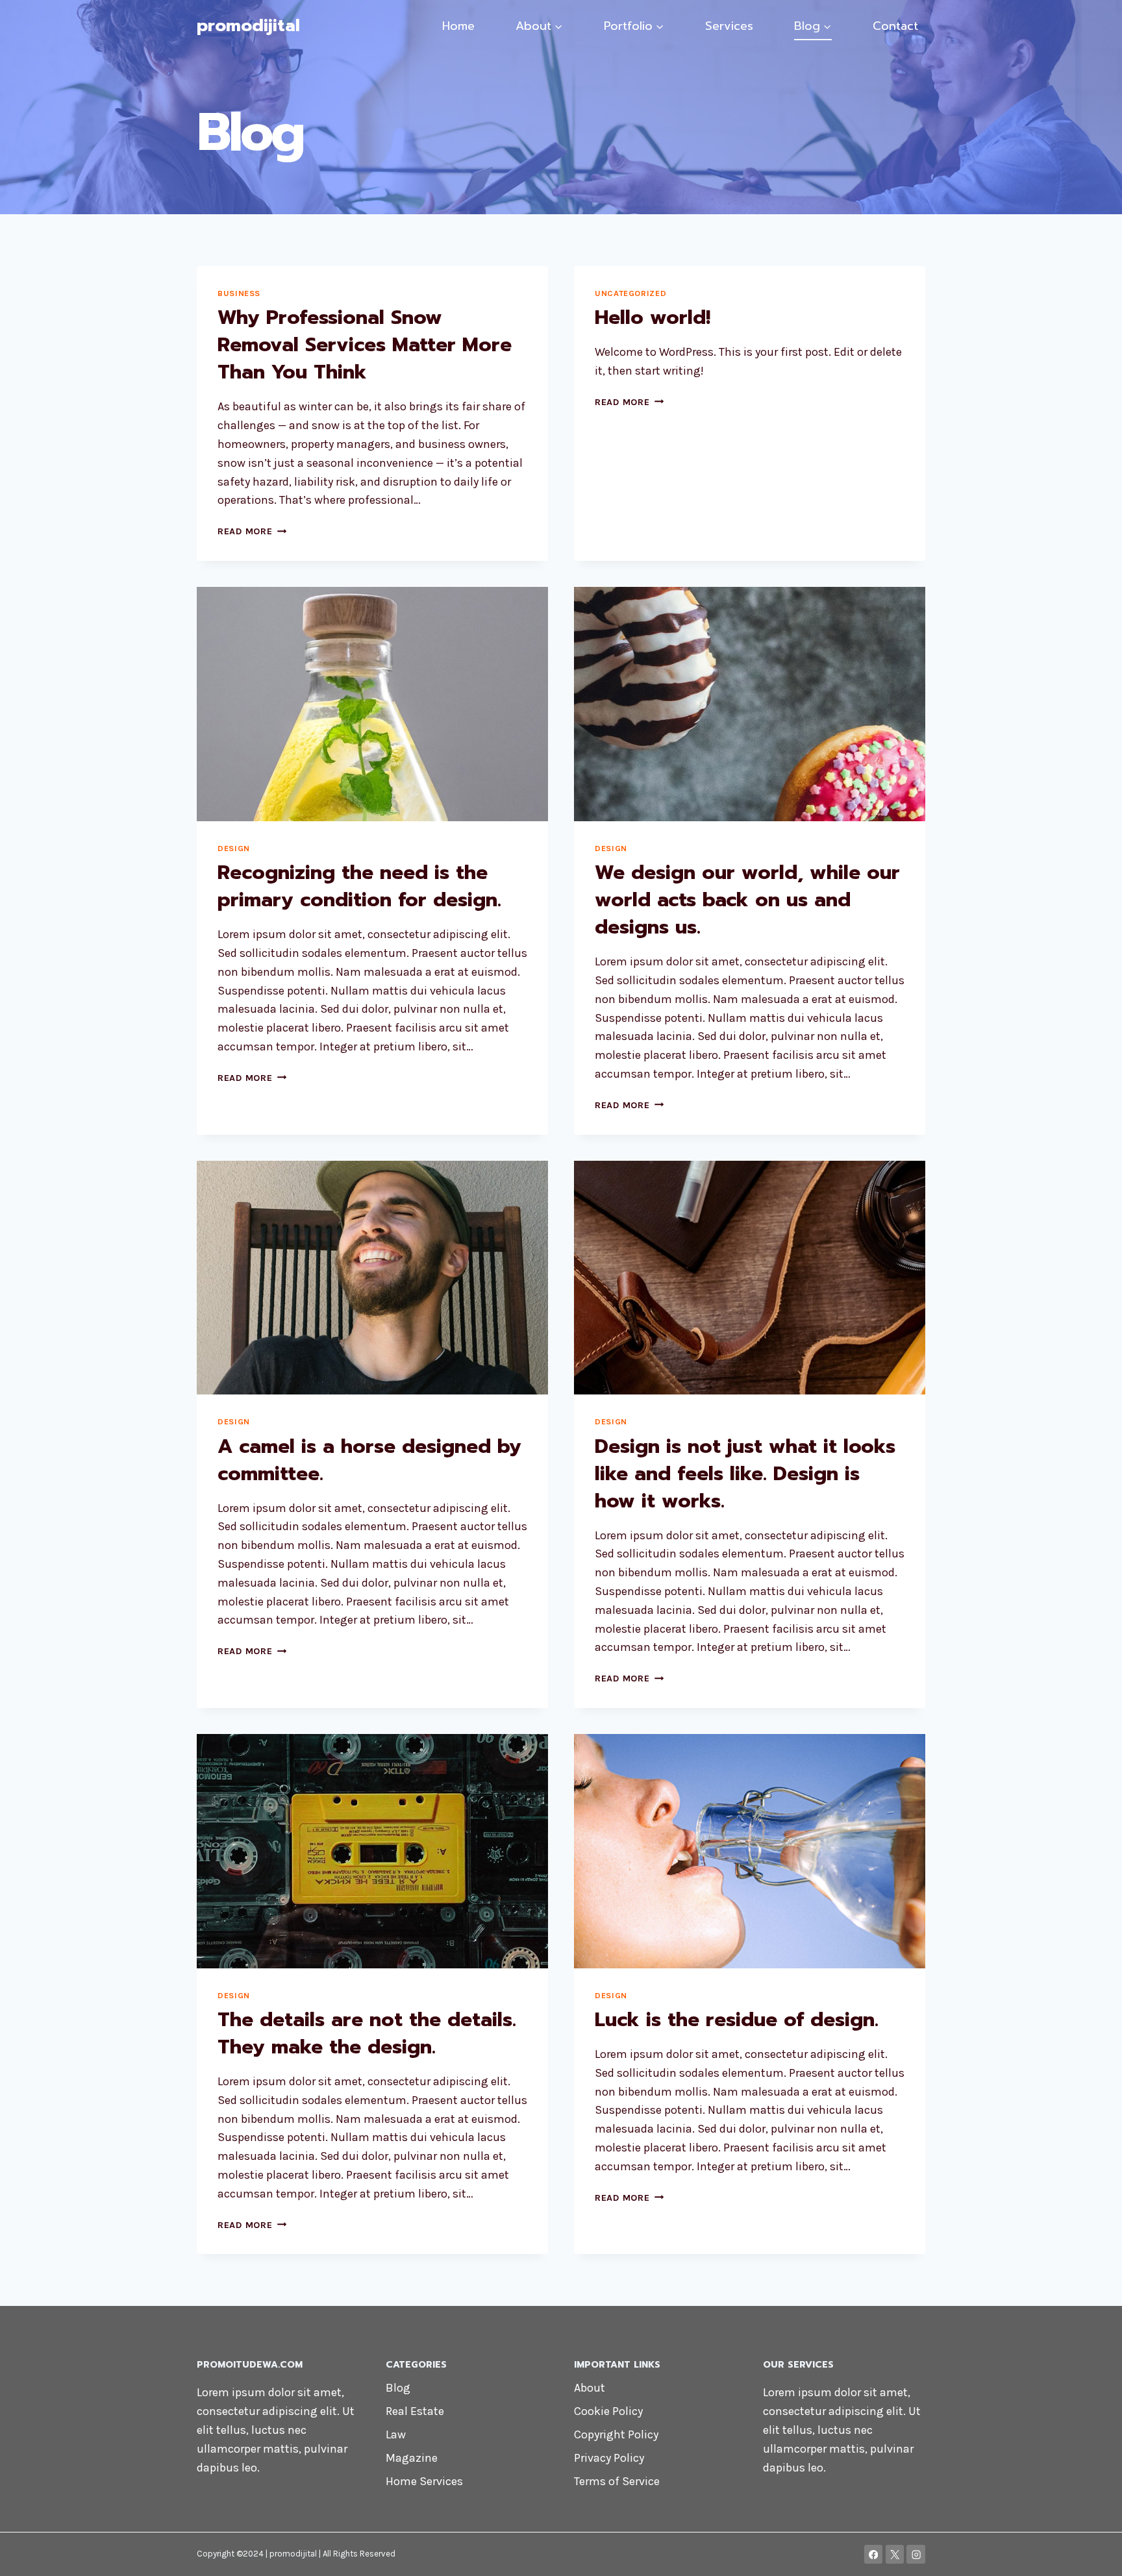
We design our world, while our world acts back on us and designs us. (747, 900)
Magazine (412, 2458)
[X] (895, 2554)
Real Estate (415, 2411)
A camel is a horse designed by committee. (369, 1460)
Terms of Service (617, 2481)
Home (458, 26)
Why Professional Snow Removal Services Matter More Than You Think (365, 345)
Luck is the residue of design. (737, 2020)
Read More (252, 531)
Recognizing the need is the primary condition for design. (359, 886)
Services (729, 26)
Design (234, 848)
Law (396, 2434)
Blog (398, 2388)
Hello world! (653, 317)
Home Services (424, 2481)
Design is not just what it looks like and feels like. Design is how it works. (745, 1474)
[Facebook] (874, 2554)
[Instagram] (916, 2554)
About (590, 2388)
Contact (895, 26)
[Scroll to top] (1092, 2553)
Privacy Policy (609, 2458)
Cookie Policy (608, 2411)
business (239, 293)
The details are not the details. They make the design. (367, 2033)
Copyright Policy (616, 2434)
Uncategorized (630, 293)
